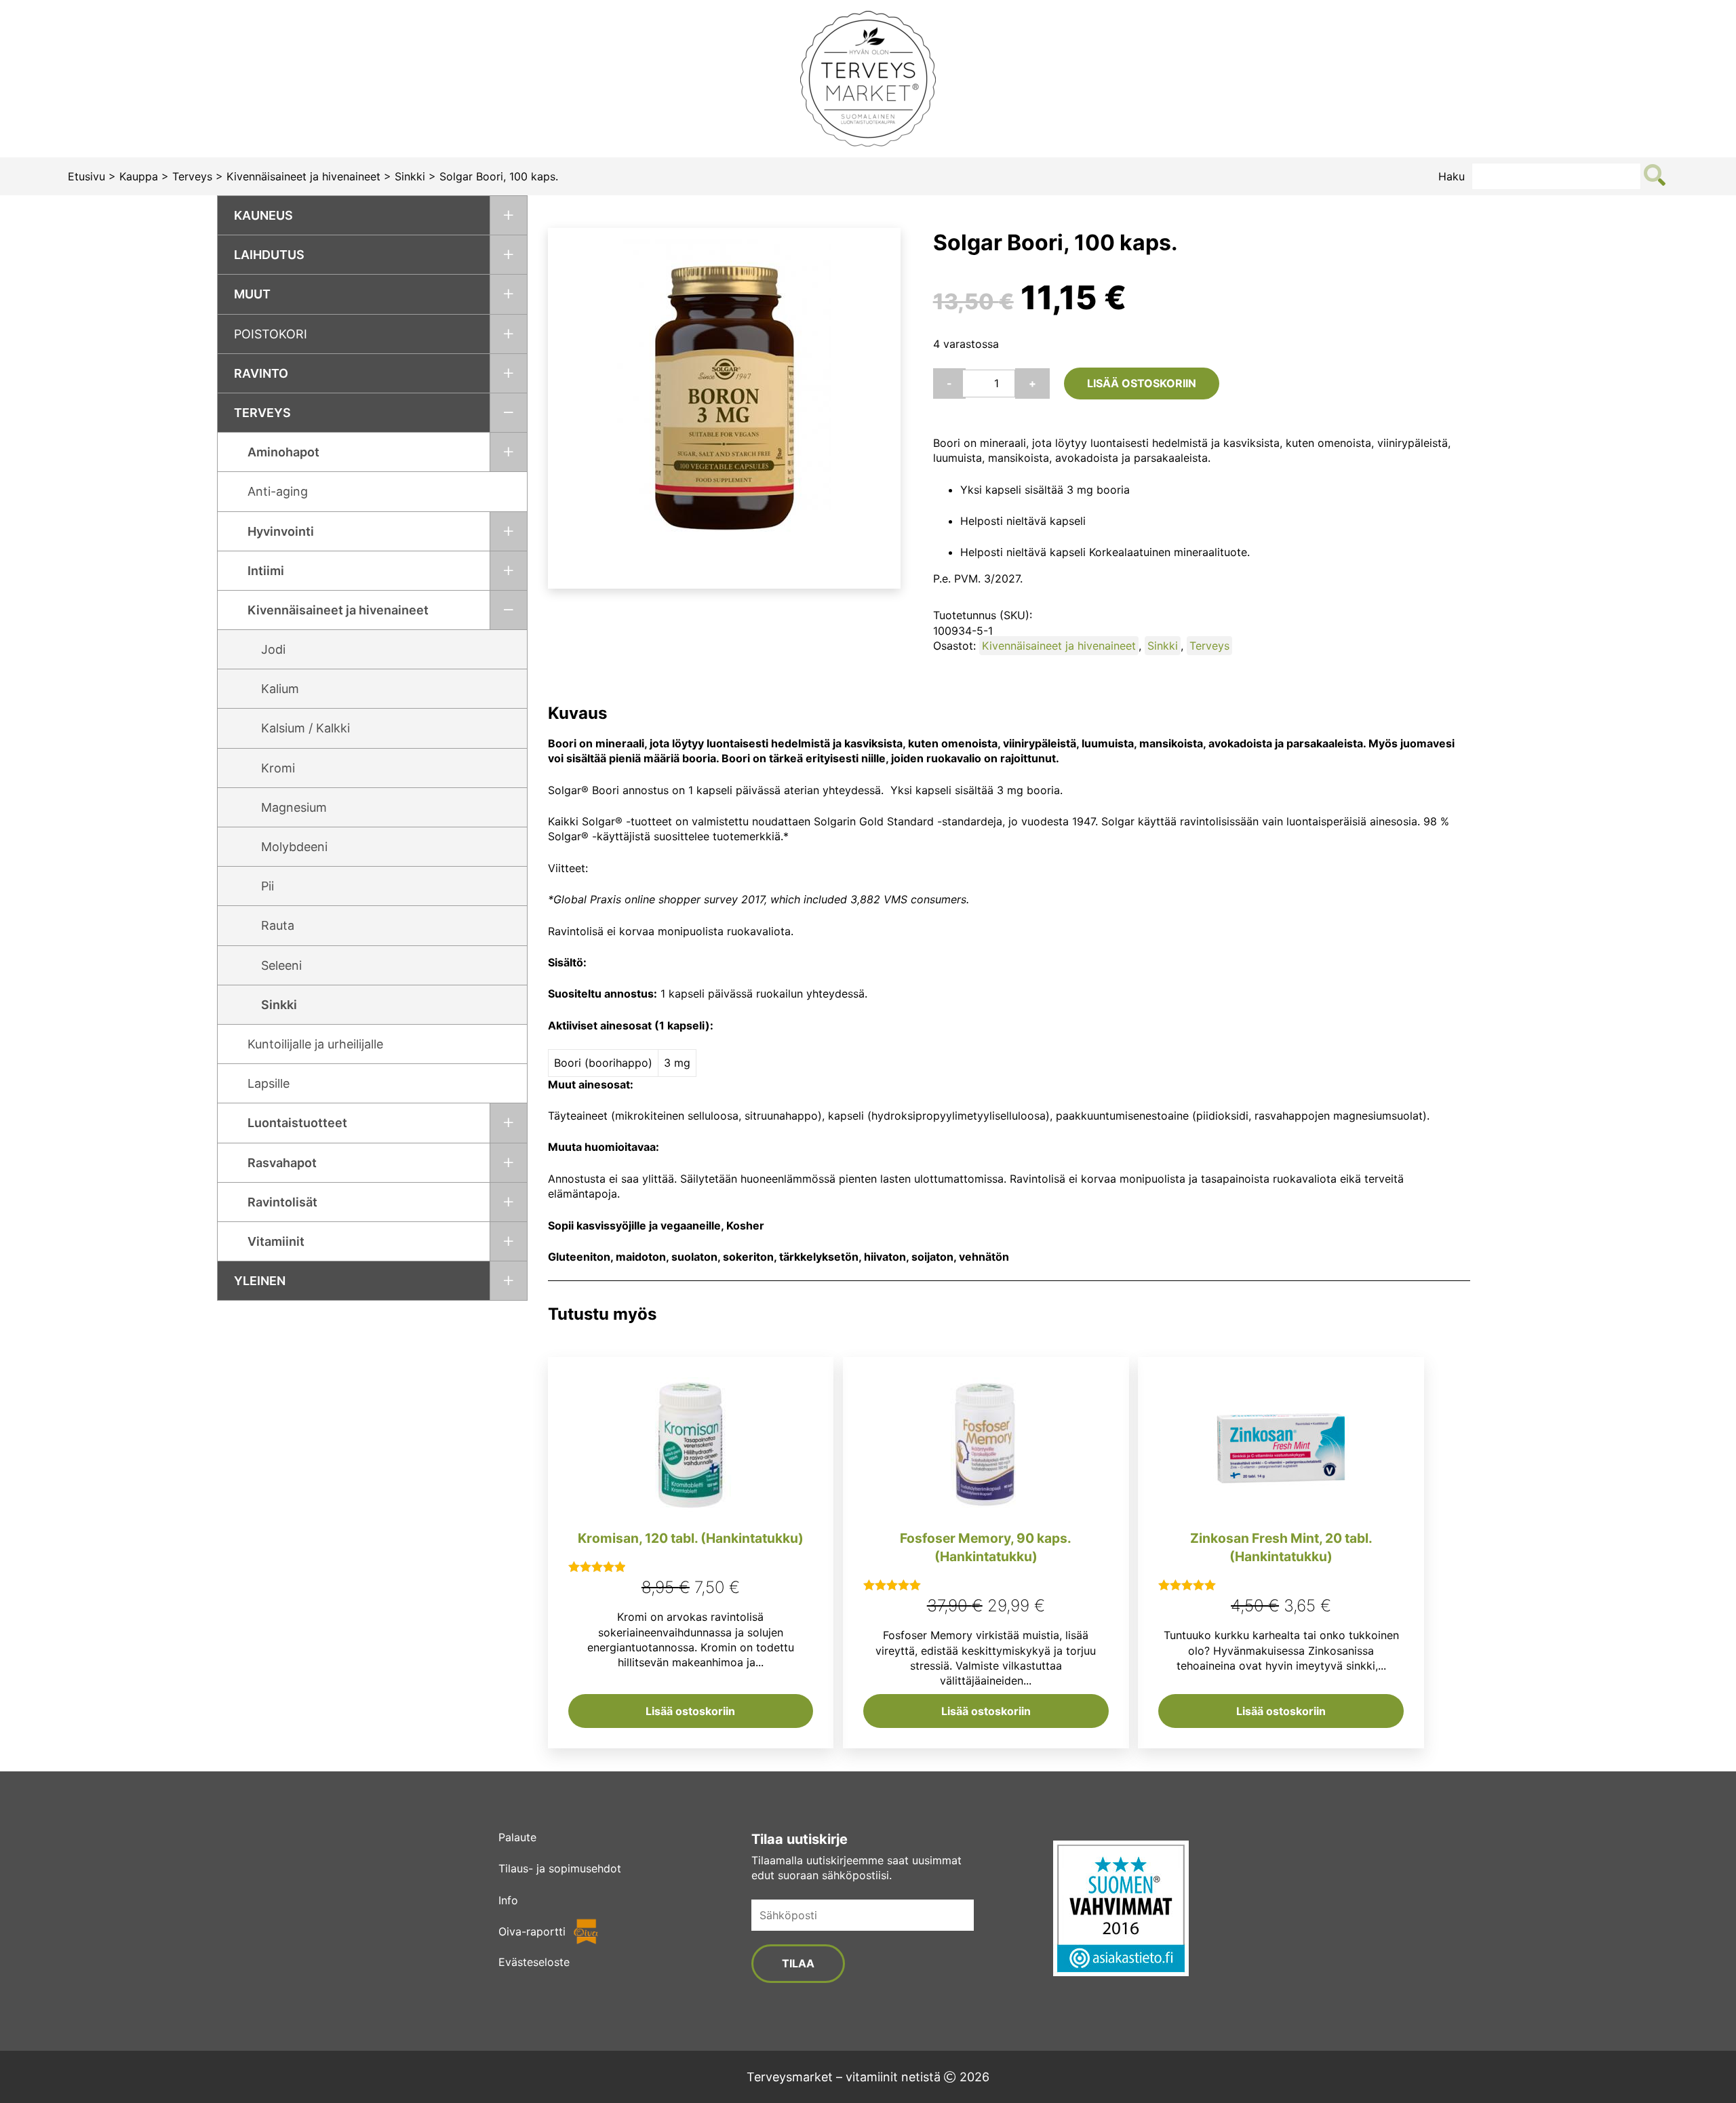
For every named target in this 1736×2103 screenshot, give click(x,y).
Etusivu (86, 176)
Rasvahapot (282, 1163)
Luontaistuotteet (297, 1123)
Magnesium (294, 807)
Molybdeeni (294, 847)
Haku (1452, 176)
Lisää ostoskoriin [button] (690, 1711)
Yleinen (260, 1281)
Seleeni (281, 965)
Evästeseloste (534, 1962)
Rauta (278, 925)
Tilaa (798, 1963)
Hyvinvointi (281, 531)
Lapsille (269, 1083)
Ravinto (261, 373)
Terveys (192, 176)
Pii (268, 886)
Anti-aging (278, 491)
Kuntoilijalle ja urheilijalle (315, 1044)
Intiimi (266, 571)
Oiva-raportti (532, 1931)
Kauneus (263, 215)
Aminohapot (283, 452)
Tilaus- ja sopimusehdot (560, 1868)
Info (508, 1900)
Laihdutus (269, 255)
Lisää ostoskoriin (1142, 383)
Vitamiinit (276, 1241)
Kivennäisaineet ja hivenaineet (303, 176)
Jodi (273, 649)
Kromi (278, 768)
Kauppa (139, 176)
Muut (252, 294)
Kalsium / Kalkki (305, 728)
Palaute (517, 1837)
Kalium (280, 689)
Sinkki (410, 176)
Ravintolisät (282, 1202)
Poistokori (271, 334)
